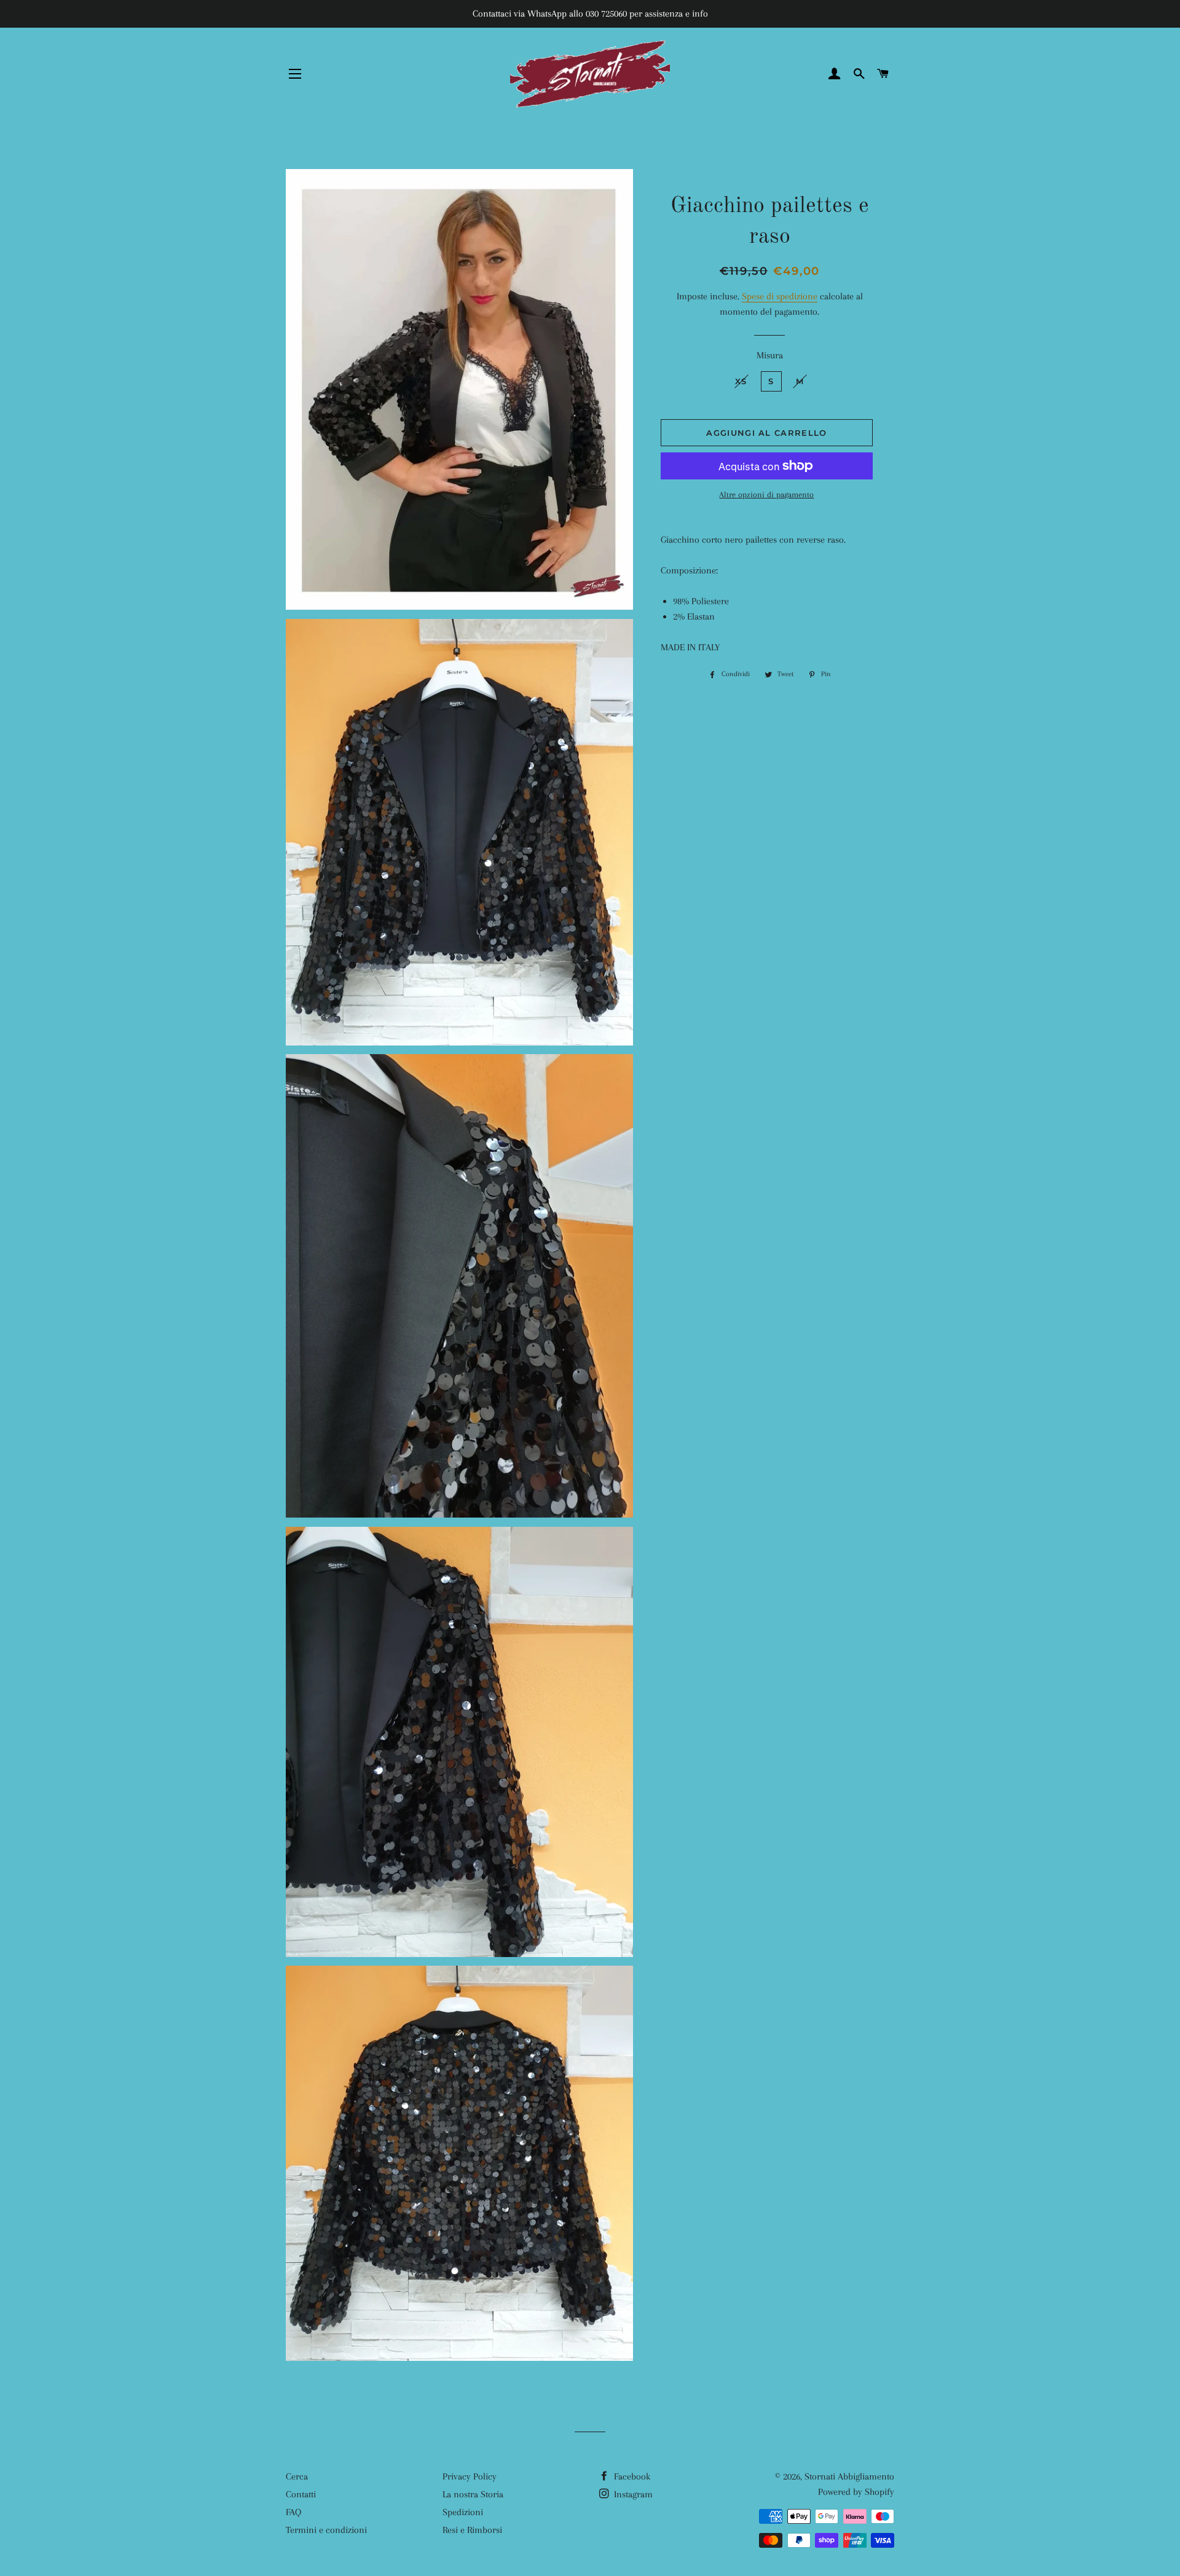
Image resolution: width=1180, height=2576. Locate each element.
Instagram (632, 2494)
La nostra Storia (473, 2494)
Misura (770, 355)
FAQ (293, 2512)
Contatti (301, 2494)
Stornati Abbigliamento (849, 2476)
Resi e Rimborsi (472, 2530)
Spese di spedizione (780, 296)
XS (741, 381)
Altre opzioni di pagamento (766, 494)
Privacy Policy (470, 2476)
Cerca (297, 2476)
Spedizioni (463, 2512)
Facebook (631, 2476)
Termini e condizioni (326, 2530)
